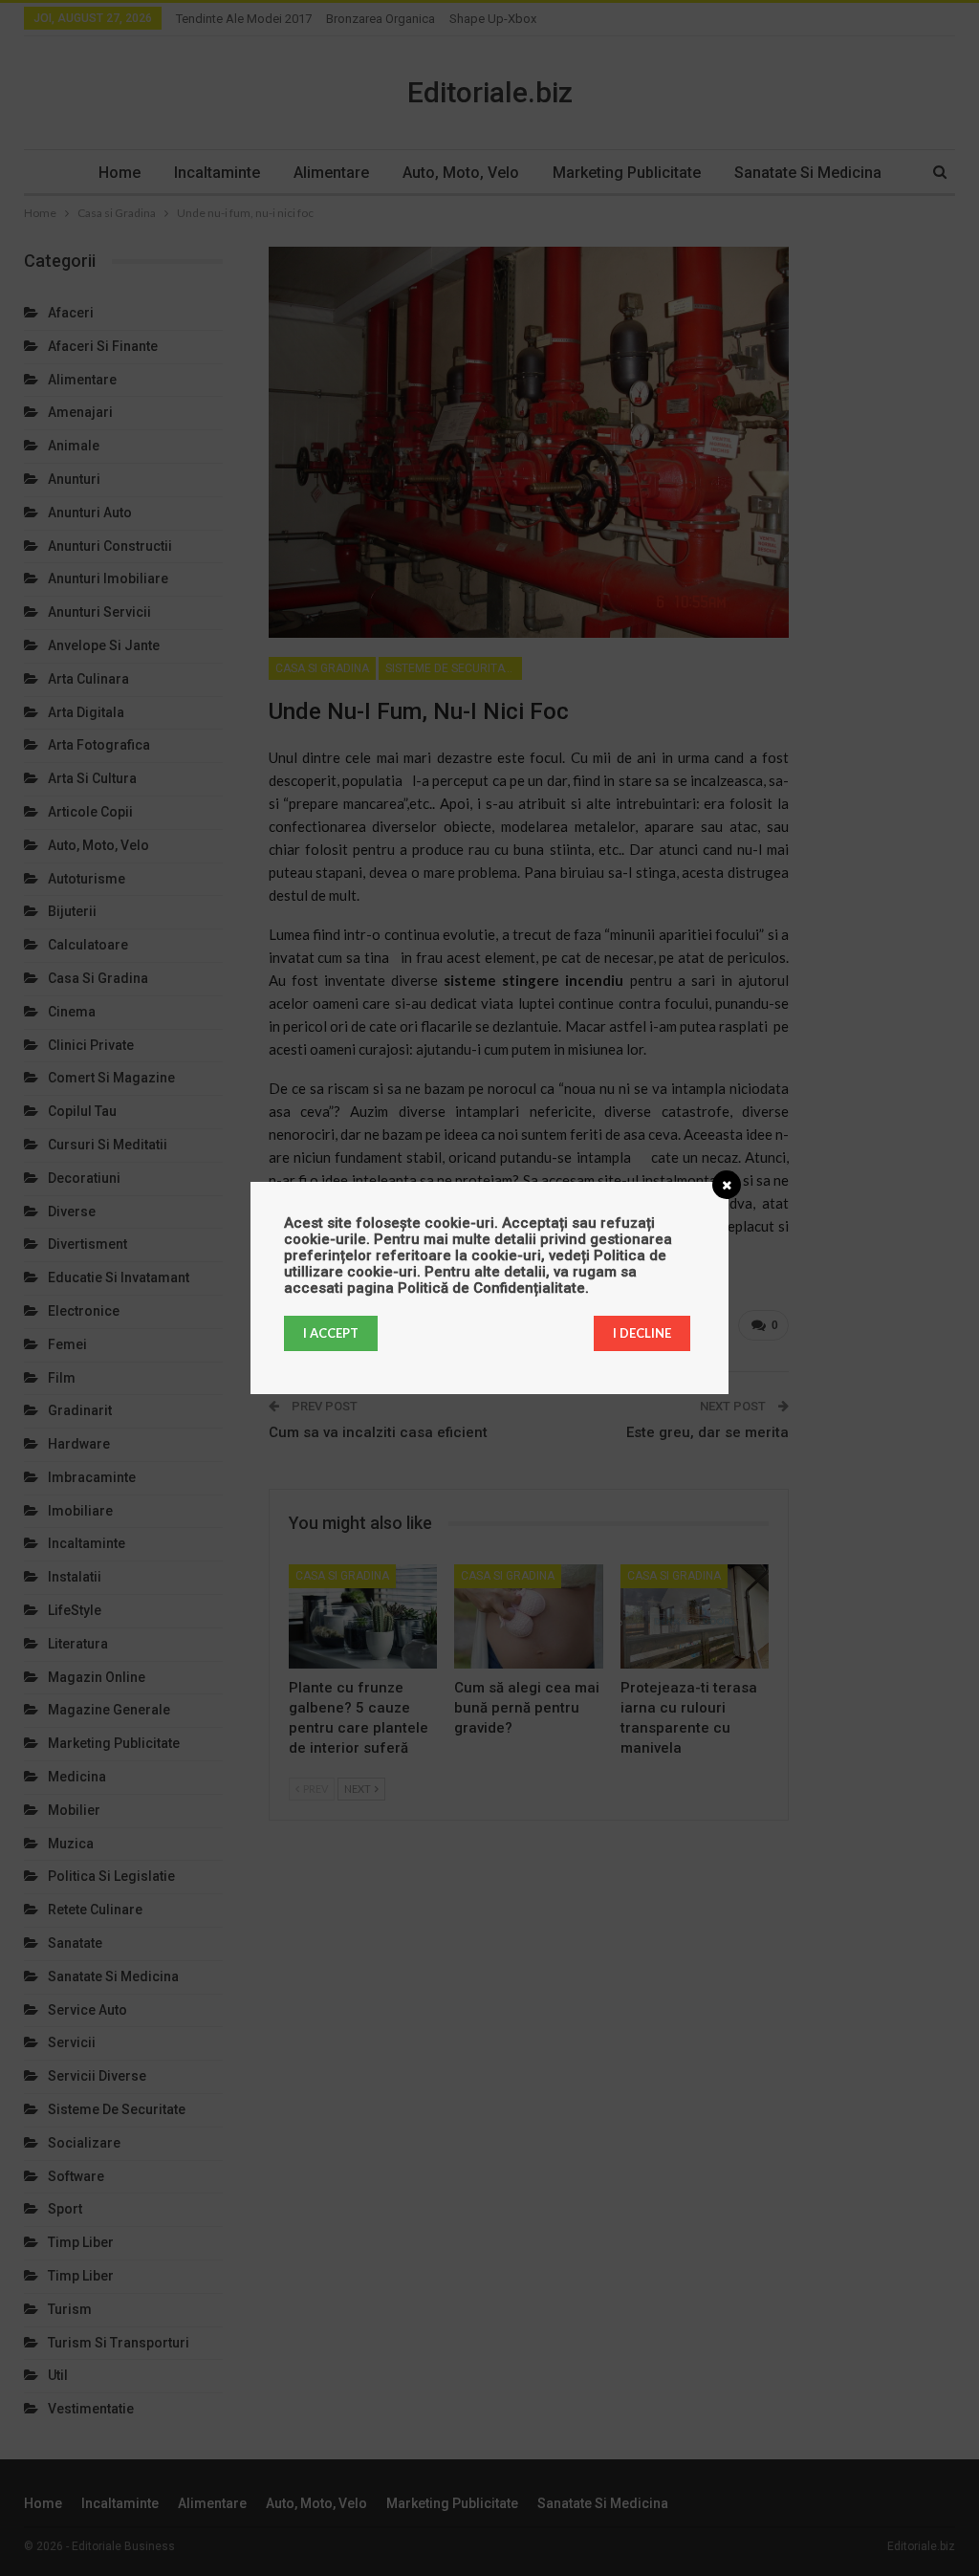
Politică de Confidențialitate (491, 1288)
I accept (331, 1333)
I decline (642, 1333)
